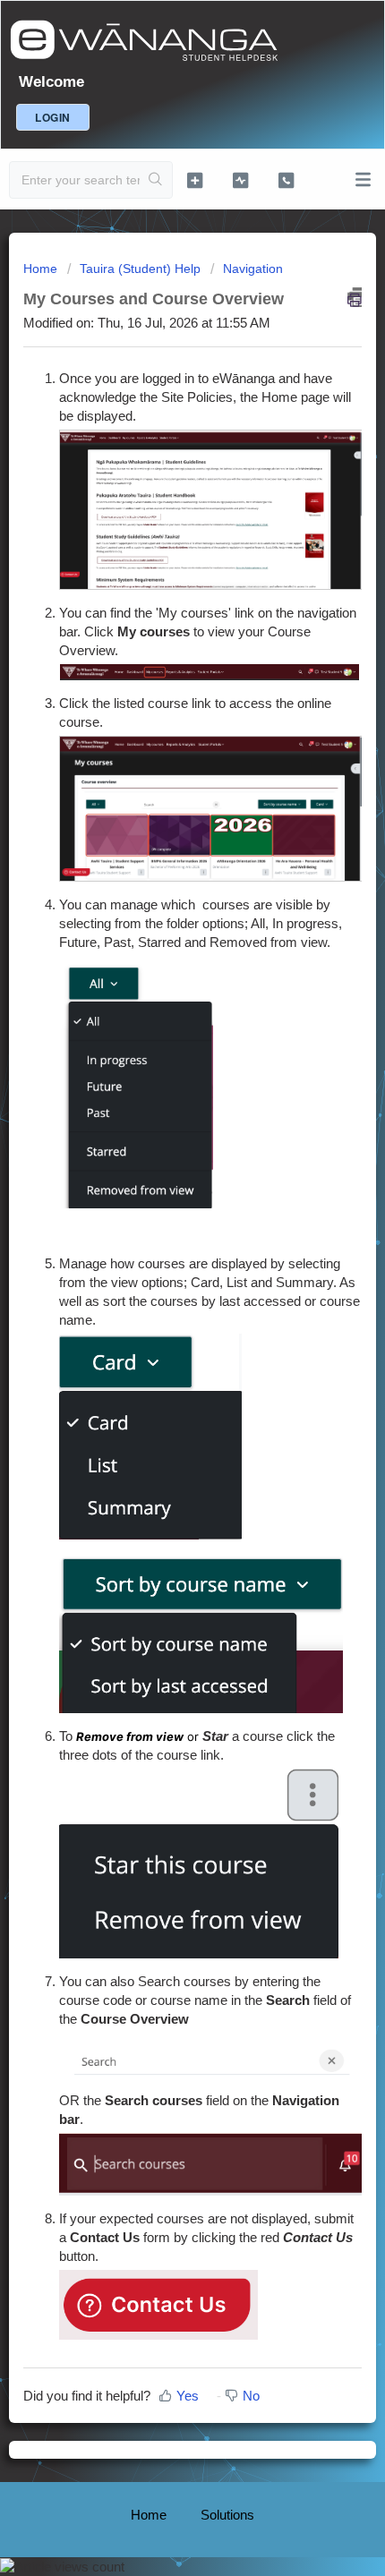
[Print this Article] (355, 297)
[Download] (159, 1309)
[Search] (156, 180)
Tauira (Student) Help (140, 269)
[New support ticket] (195, 180)
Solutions (227, 2515)
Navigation (253, 269)
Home (42, 269)
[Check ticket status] (240, 180)
